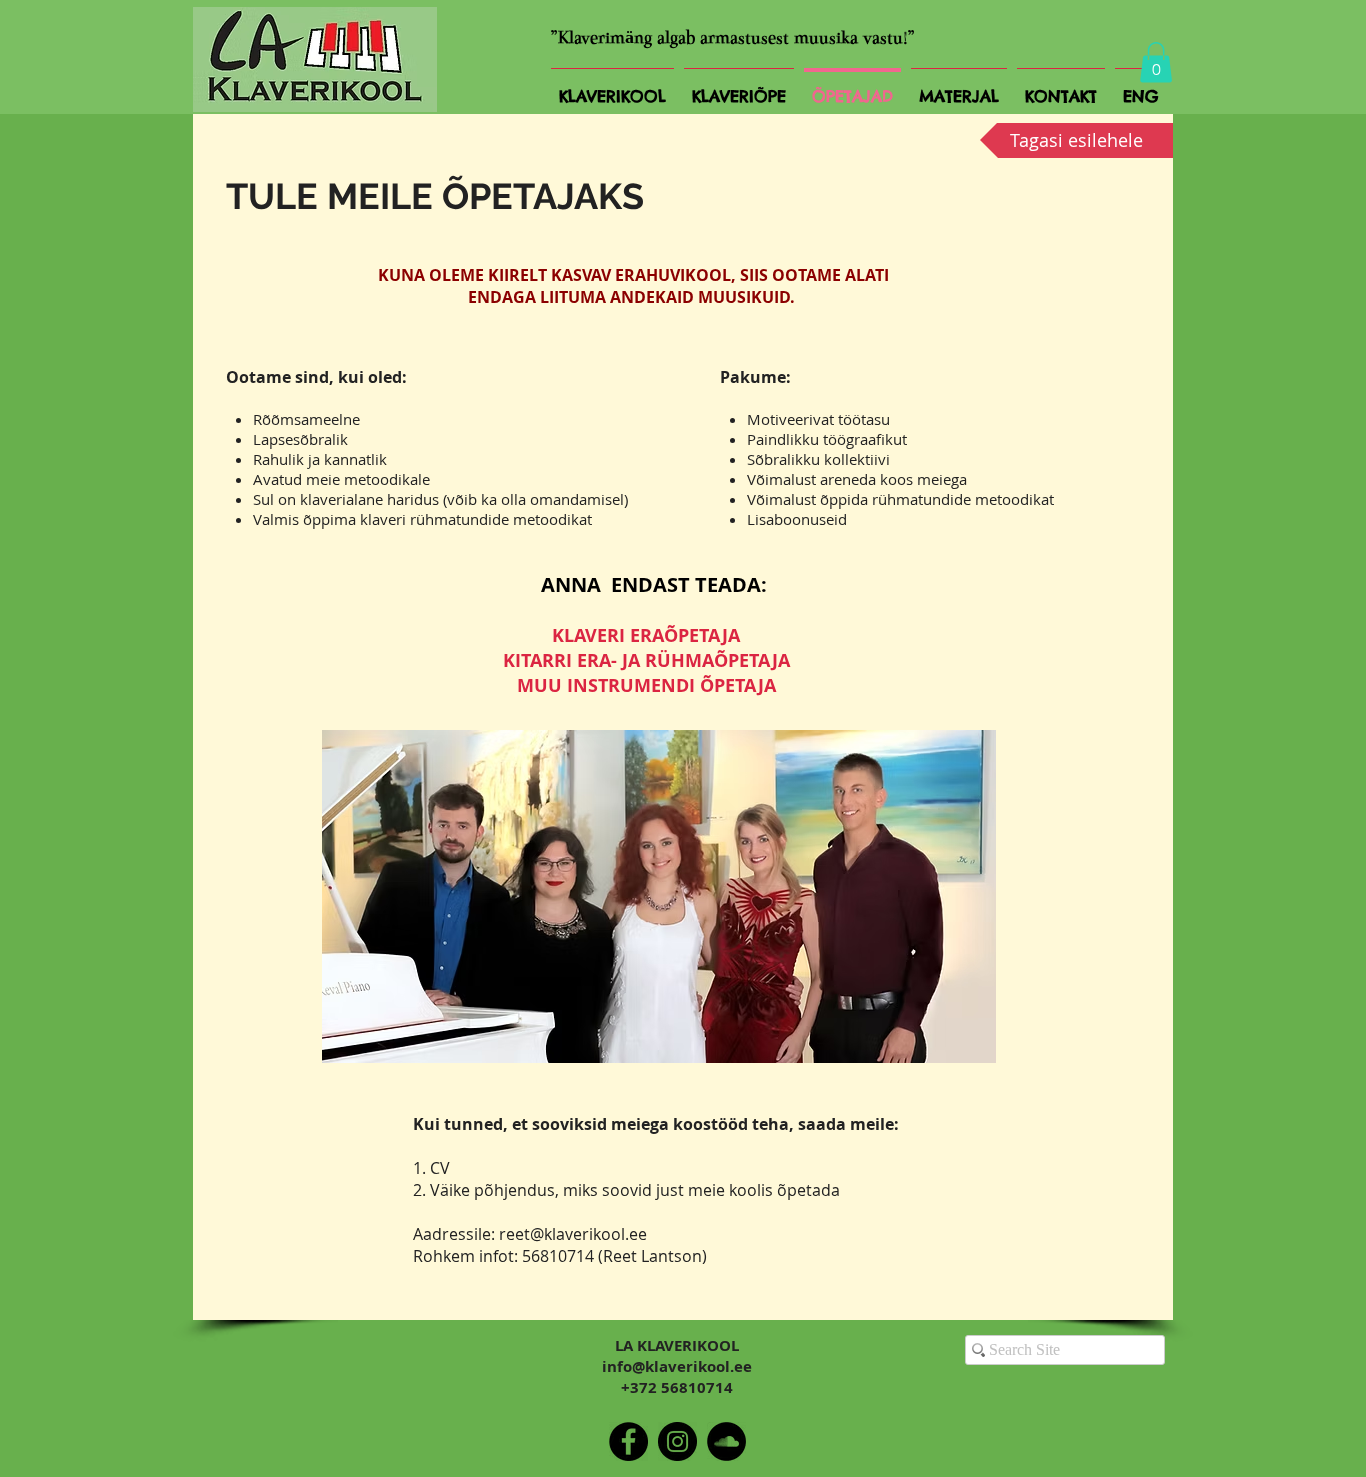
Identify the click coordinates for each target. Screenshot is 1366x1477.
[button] (1156, 62)
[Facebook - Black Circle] (628, 1441)
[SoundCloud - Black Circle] (726, 1441)
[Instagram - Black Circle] (677, 1441)
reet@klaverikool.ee (573, 1234)
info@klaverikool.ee (677, 1366)
